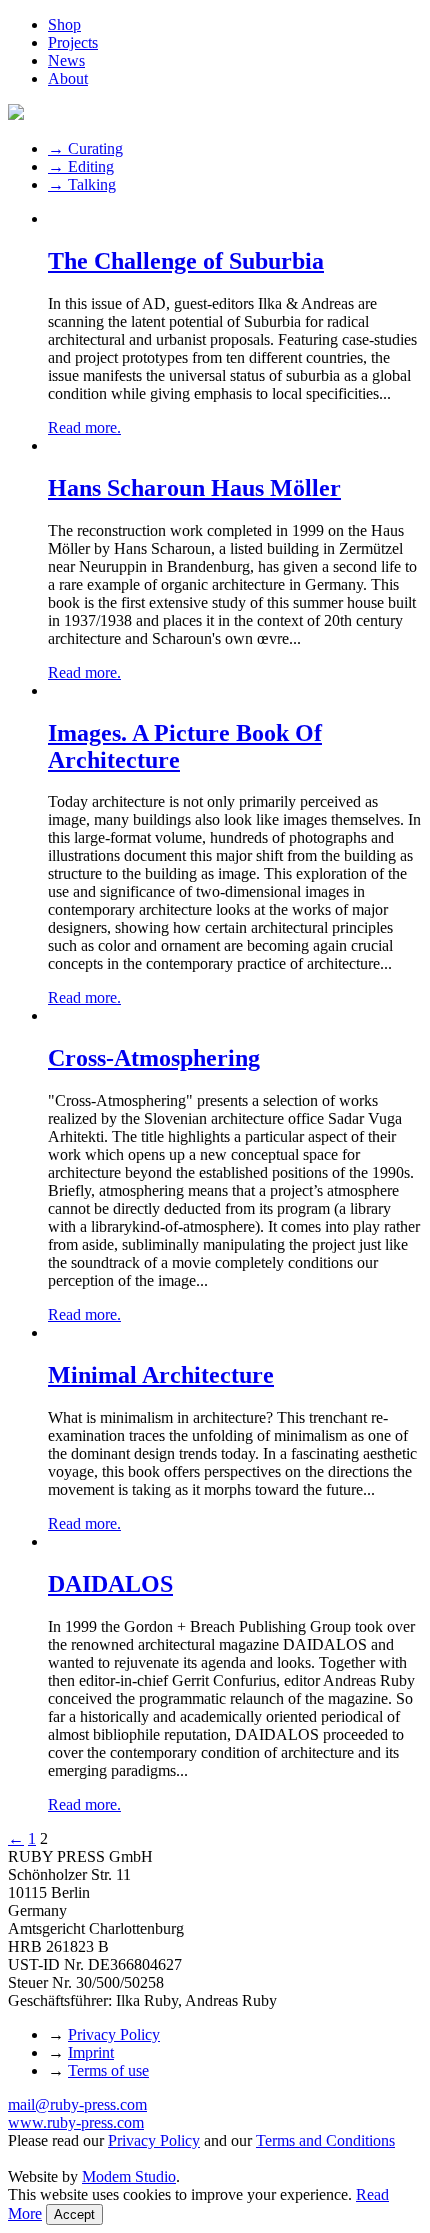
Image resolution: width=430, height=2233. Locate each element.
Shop (64, 24)
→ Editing (81, 166)
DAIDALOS (110, 1584)
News (66, 60)
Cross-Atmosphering (154, 1058)
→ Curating (85, 148)
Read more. (84, 427)
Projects (73, 42)
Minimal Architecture (161, 1375)
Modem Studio (129, 2176)
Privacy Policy (114, 2034)
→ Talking (82, 184)
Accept (74, 2214)
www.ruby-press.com (76, 2122)
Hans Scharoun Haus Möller (194, 488)
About (68, 78)
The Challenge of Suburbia (186, 261)
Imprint (91, 2052)
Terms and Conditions (325, 2140)
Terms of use (108, 2070)
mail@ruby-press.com (77, 2104)
